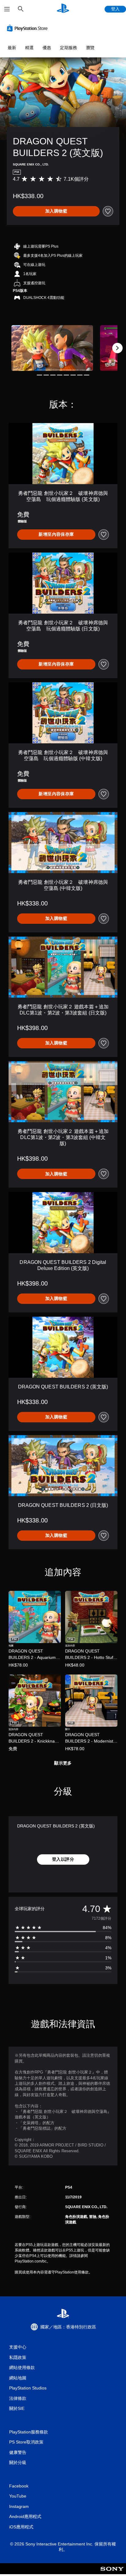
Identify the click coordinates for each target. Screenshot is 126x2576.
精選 (29, 48)
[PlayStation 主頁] (63, 9)
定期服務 (69, 48)
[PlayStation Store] (28, 28)
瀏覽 (90, 48)
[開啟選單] (7, 9)
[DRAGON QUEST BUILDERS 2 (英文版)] (52, 348)
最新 (12, 48)
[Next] (117, 348)
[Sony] (112, 2573)
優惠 (47, 48)
